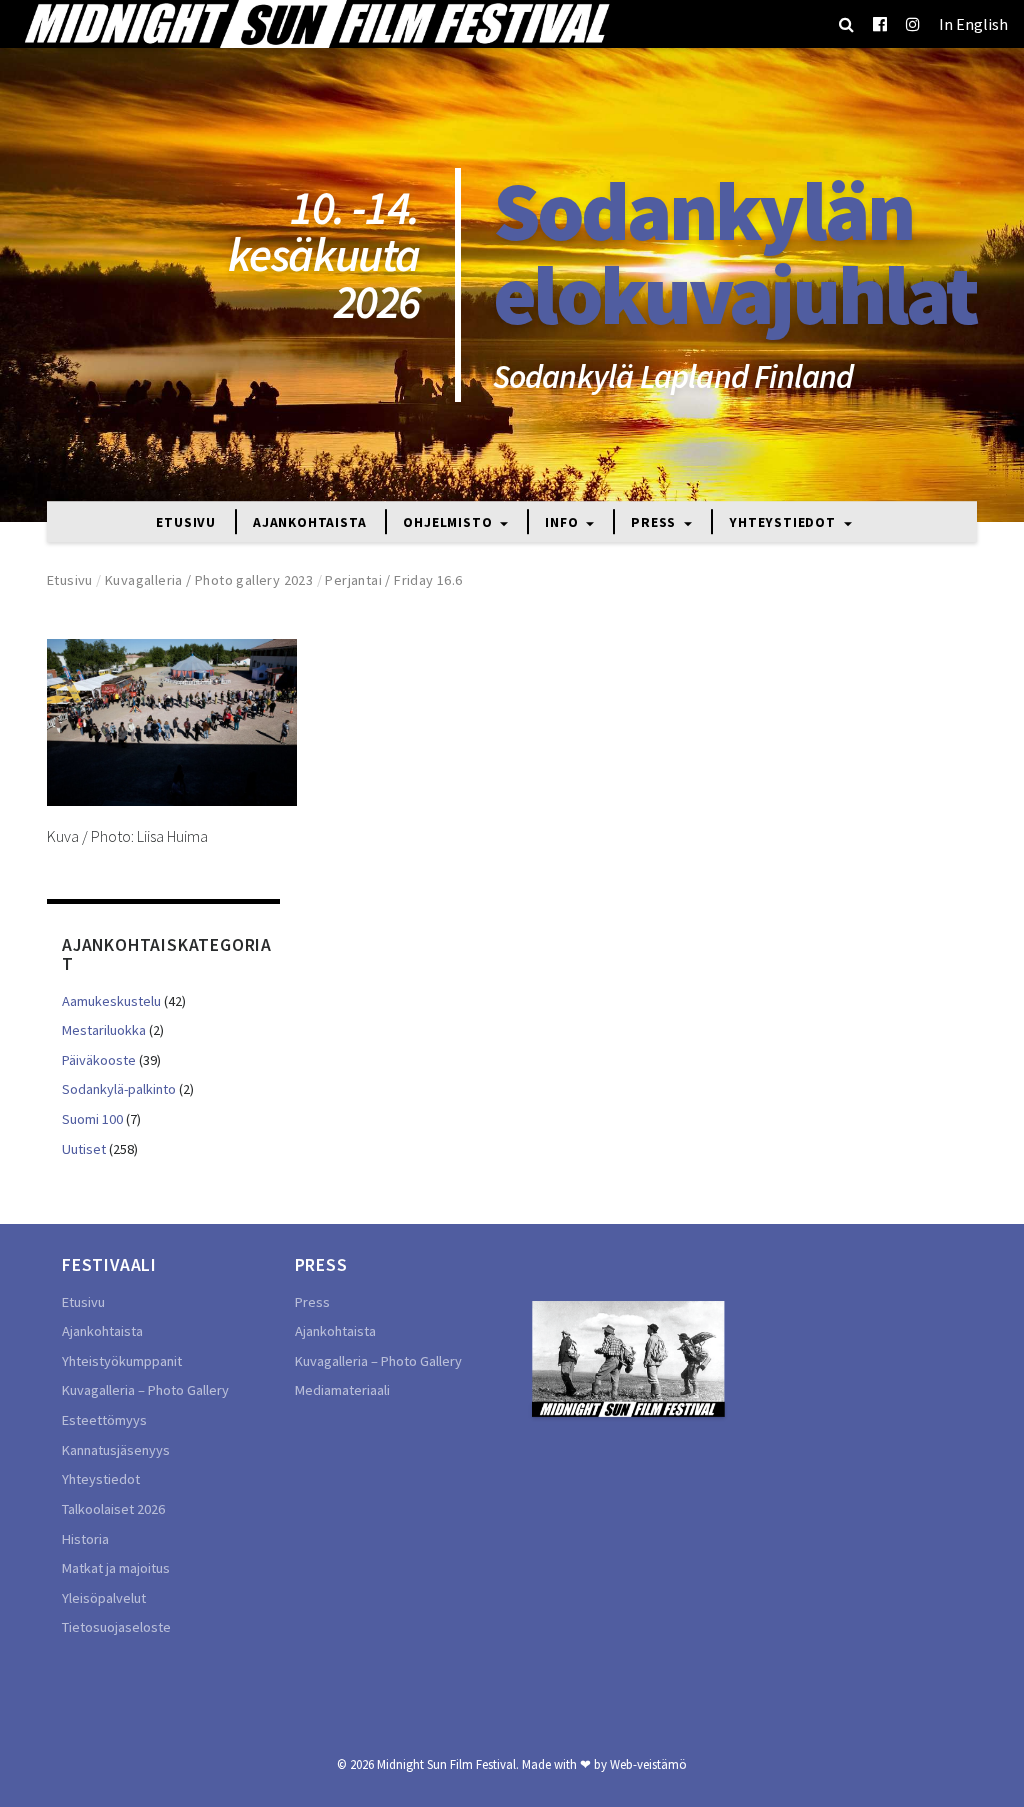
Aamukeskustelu (111, 1001)
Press (655, 523)
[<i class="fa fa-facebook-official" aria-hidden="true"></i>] (880, 24)
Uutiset (84, 1149)
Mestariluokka (104, 1030)
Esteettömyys (104, 1420)
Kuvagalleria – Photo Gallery (145, 1390)
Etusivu (186, 523)
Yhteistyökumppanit (122, 1361)
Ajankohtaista (309, 523)
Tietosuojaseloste (116, 1627)
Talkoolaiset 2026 (113, 1509)
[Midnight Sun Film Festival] (316, 24)
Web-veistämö (648, 1764)
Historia (85, 1539)
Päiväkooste (99, 1060)
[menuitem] (973, 24)
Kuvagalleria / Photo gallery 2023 (209, 580)
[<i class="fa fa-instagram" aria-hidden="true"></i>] (913, 24)
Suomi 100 (92, 1119)
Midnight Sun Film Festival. (448, 1764)
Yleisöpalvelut (104, 1598)
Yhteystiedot (784, 523)
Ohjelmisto (449, 523)
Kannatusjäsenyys (116, 1450)
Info (563, 523)
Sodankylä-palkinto (119, 1089)
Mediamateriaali (342, 1390)
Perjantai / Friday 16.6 (393, 580)
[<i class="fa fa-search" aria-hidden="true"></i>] (846, 24)
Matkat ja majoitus (116, 1568)
